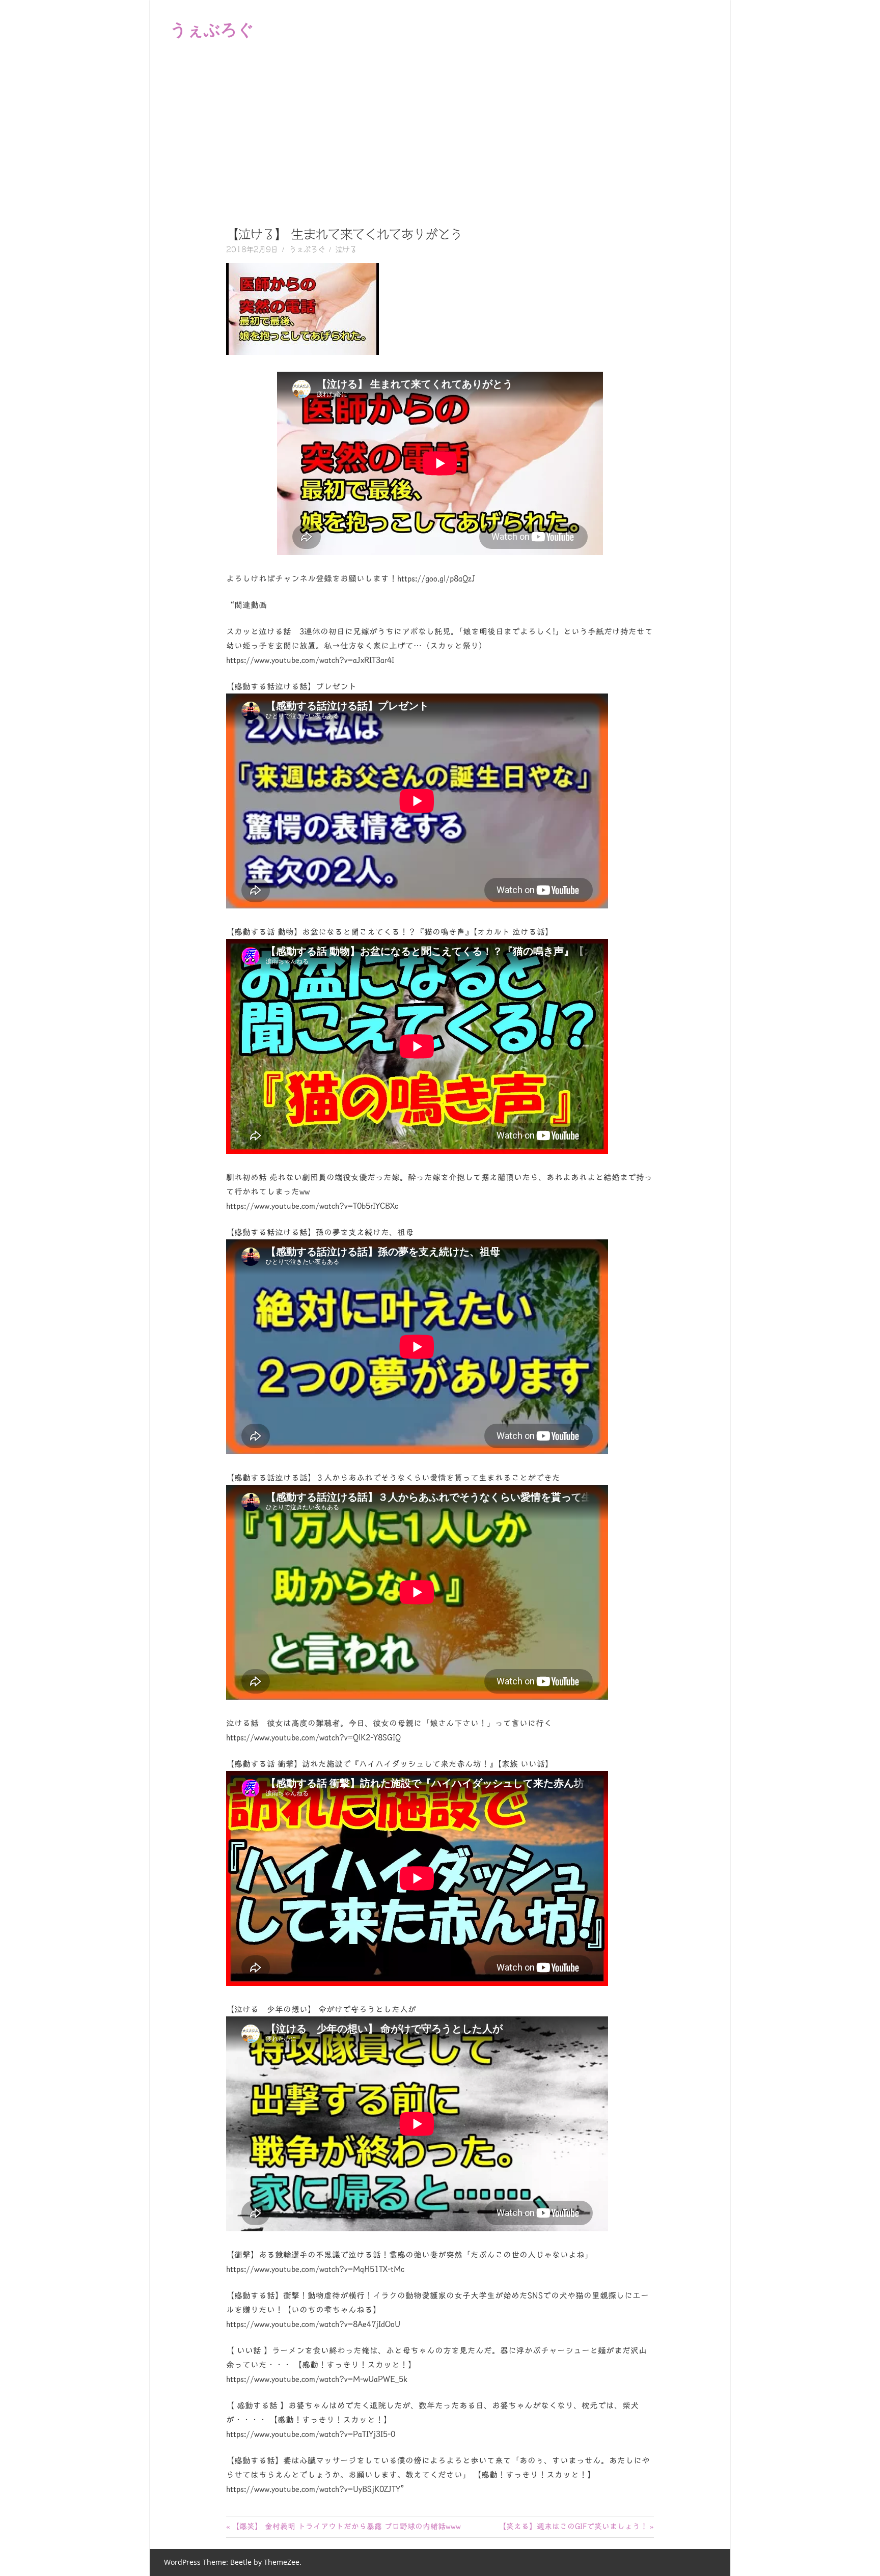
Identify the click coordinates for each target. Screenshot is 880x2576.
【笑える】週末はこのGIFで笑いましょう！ (573, 2526)
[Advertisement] (440, 134)
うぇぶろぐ (212, 29)
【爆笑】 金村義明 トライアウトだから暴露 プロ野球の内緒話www (346, 2526)
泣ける (346, 250)
